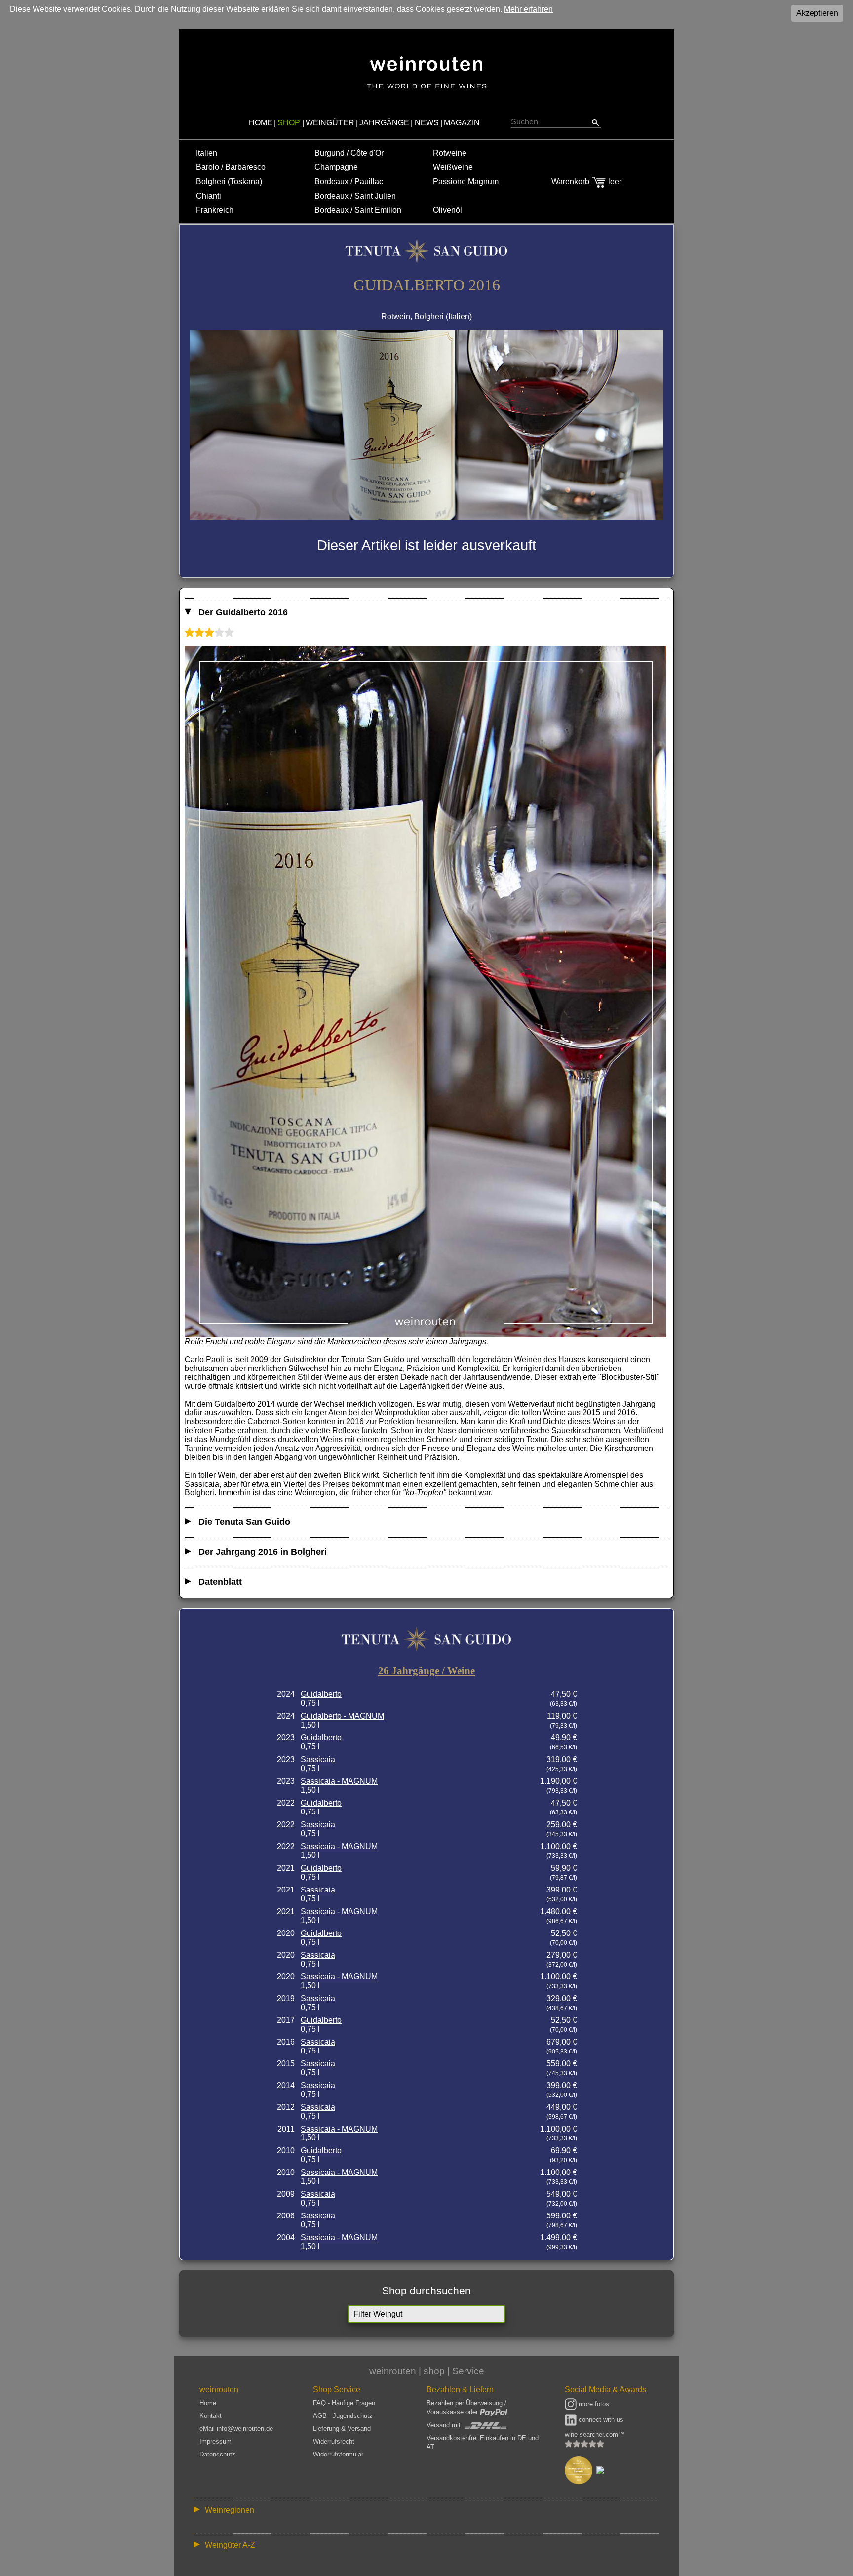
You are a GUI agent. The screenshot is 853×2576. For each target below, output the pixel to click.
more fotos (593, 2404)
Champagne (336, 167)
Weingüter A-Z (230, 2545)
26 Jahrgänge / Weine (426, 1671)
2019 (286, 1998)
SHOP (289, 123)
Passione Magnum (466, 181)
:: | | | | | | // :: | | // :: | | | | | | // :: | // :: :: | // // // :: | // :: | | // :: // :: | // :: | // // (420, 2512)
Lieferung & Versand (342, 2429)
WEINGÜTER (330, 123)
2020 (286, 1933)
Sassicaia (318, 1759)
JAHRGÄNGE (384, 123)
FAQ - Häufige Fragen (344, 2403)
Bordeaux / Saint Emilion (358, 210)
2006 (286, 2216)
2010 (286, 2151)
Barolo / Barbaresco (231, 167)
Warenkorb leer (586, 181)
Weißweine (453, 167)
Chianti (209, 196)
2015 (286, 2064)
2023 (286, 1738)
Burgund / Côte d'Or (349, 153)
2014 (286, 2085)
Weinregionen (230, 2510)
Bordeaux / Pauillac (349, 181)
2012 (286, 2107)
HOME (261, 123)
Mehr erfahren (528, 9)
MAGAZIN (462, 123)
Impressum (215, 2441)
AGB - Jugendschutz (343, 2416)
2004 (286, 2237)
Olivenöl (447, 210)
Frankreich (215, 210)
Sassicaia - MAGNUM (339, 1781)
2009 (286, 2194)
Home (208, 2403)
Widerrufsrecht (334, 2441)
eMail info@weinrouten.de (236, 2429)
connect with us (600, 2420)
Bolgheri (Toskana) (229, 181)
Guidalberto (321, 1694)
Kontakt (211, 2416)
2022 (286, 1803)
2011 (286, 2129)
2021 (286, 1868)
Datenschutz (217, 2454)
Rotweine (450, 153)
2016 (286, 2042)
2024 (286, 1694)
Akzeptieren (817, 13)
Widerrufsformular (338, 2454)
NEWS (427, 123)
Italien (207, 153)
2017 (286, 2020)
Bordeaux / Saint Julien (355, 196)
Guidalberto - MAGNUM (342, 1716)
